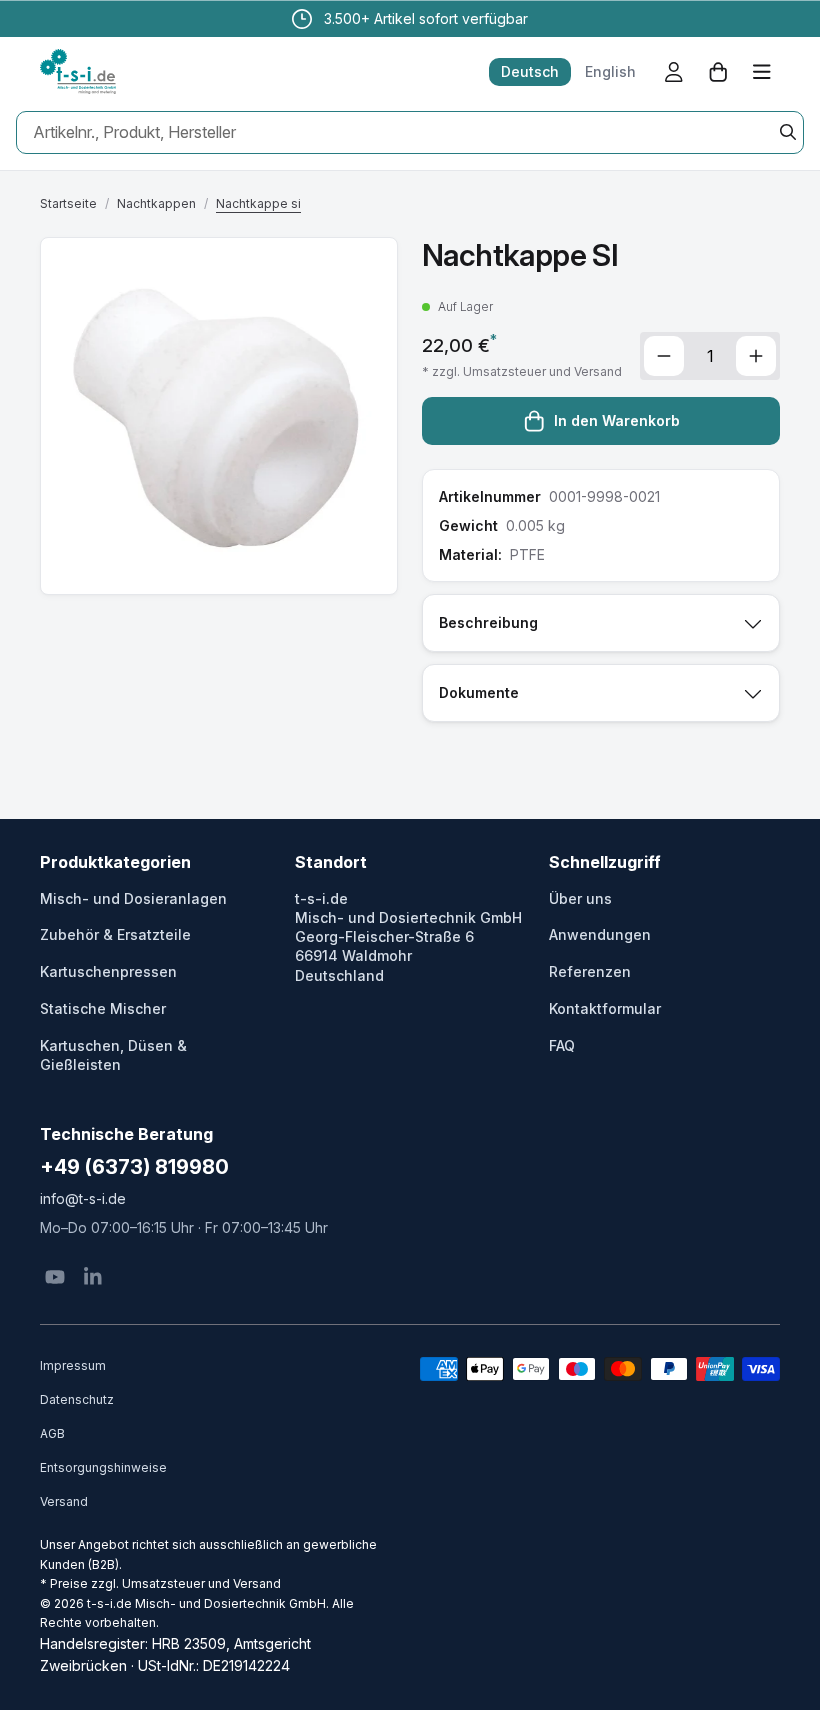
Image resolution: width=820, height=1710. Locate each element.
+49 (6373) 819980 (134, 1167)
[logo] (78, 72)
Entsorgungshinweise (103, 1467)
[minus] (664, 356)
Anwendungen (600, 934)
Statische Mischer (103, 1008)
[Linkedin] (93, 1277)
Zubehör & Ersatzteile (115, 934)
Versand (64, 1501)
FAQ (562, 1045)
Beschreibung (488, 622)
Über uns (580, 898)
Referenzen (590, 971)
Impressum (73, 1365)
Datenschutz (77, 1399)
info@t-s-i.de (83, 1198)
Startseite (68, 203)
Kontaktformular (605, 1008)
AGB (52, 1433)
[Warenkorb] (718, 72)
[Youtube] (55, 1277)
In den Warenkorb (617, 420)
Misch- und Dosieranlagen (133, 898)
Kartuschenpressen (108, 971)
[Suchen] (788, 132)
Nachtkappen (156, 203)
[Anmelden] (674, 72)
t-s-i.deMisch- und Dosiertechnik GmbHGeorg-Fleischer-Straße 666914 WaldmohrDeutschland (408, 937)
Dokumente (479, 692)
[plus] (756, 356)
